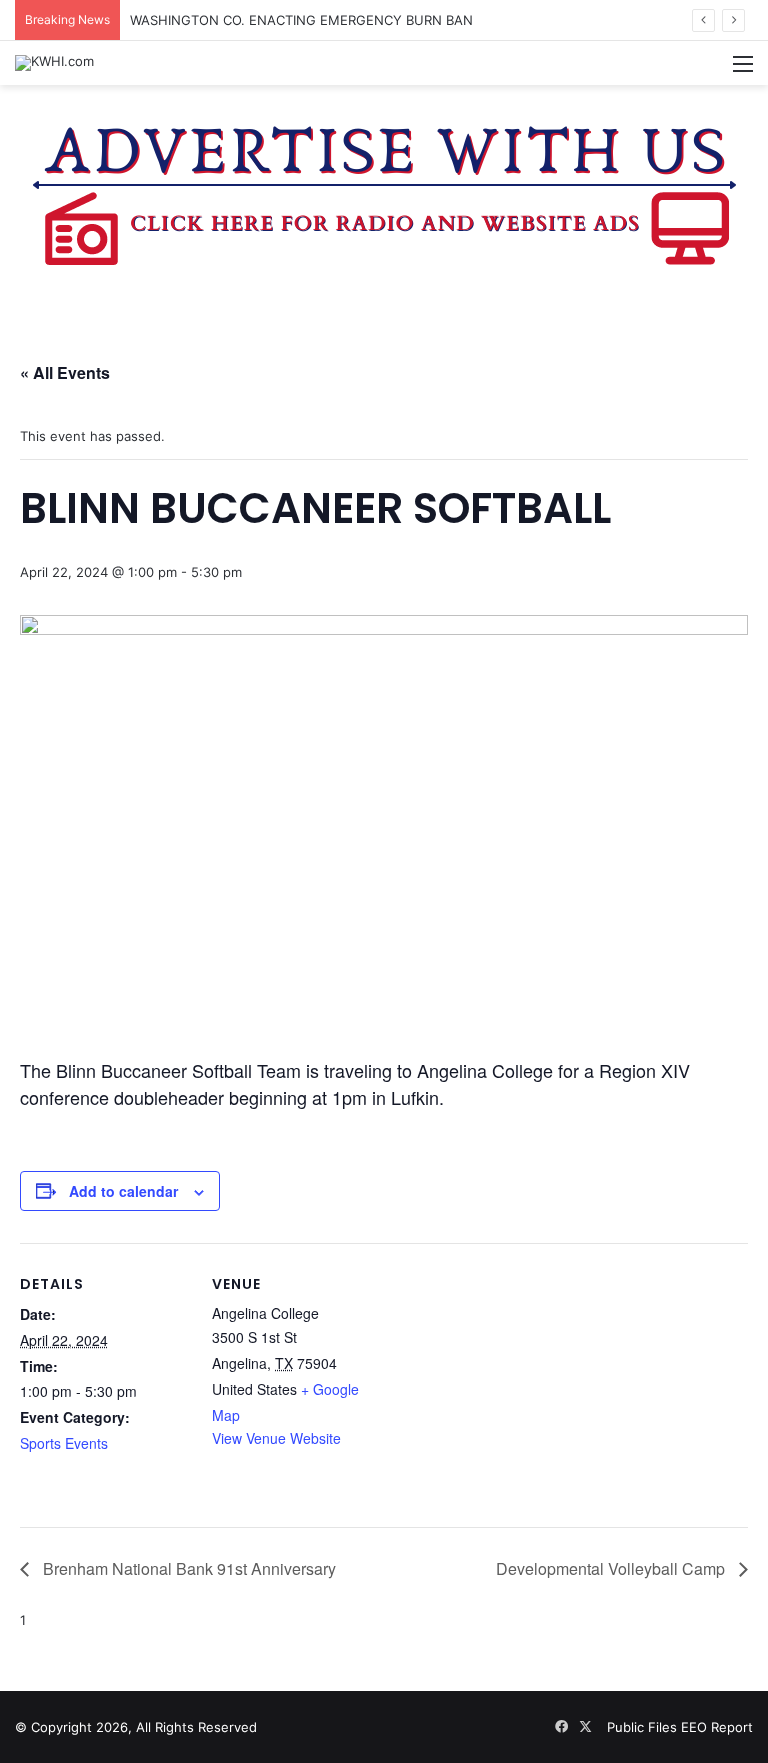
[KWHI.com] (54, 63)
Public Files (644, 1727)
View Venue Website (276, 1438)
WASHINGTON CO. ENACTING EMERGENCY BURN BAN (301, 20)
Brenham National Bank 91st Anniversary (187, 1568)
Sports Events (64, 1443)
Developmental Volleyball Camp (612, 1568)
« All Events (65, 372)
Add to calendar (123, 1191)
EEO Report (717, 1727)
